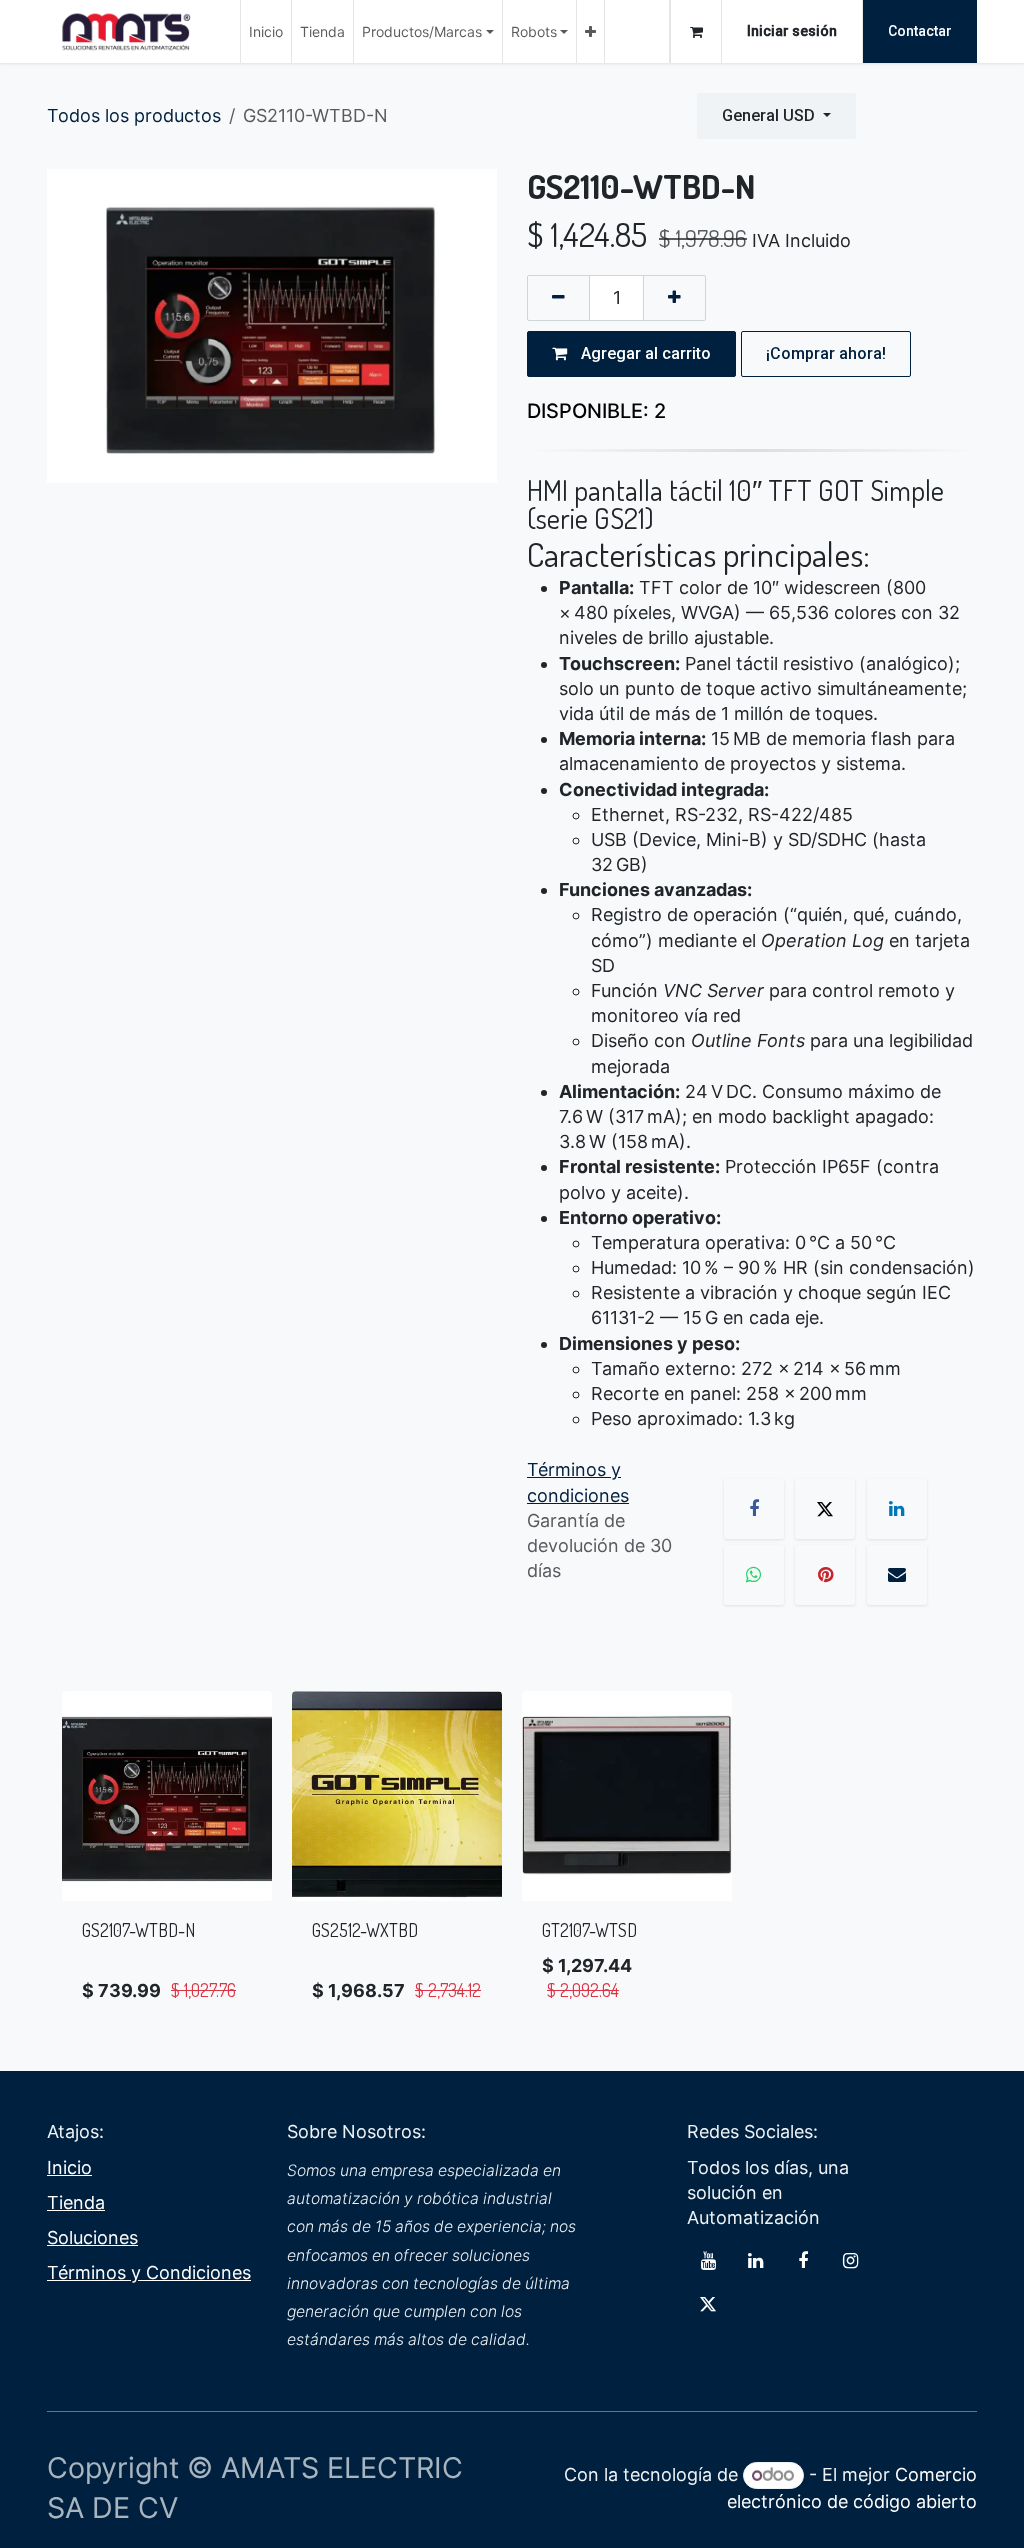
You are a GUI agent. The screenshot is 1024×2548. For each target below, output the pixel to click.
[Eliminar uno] (558, 298)
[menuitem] (266, 31)
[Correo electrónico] (897, 1575)
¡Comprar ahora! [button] (826, 353)
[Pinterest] (825, 1575)
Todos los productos (134, 115)
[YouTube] (708, 2261)
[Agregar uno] (674, 298)
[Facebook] (754, 1509)
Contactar (920, 31)
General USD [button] (770, 115)
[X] (825, 1509)
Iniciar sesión (792, 31)
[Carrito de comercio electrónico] (696, 31)
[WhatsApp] (754, 1575)
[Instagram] (850, 2261)
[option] (512, 1857)
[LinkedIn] (897, 1509)
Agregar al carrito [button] (644, 353)
